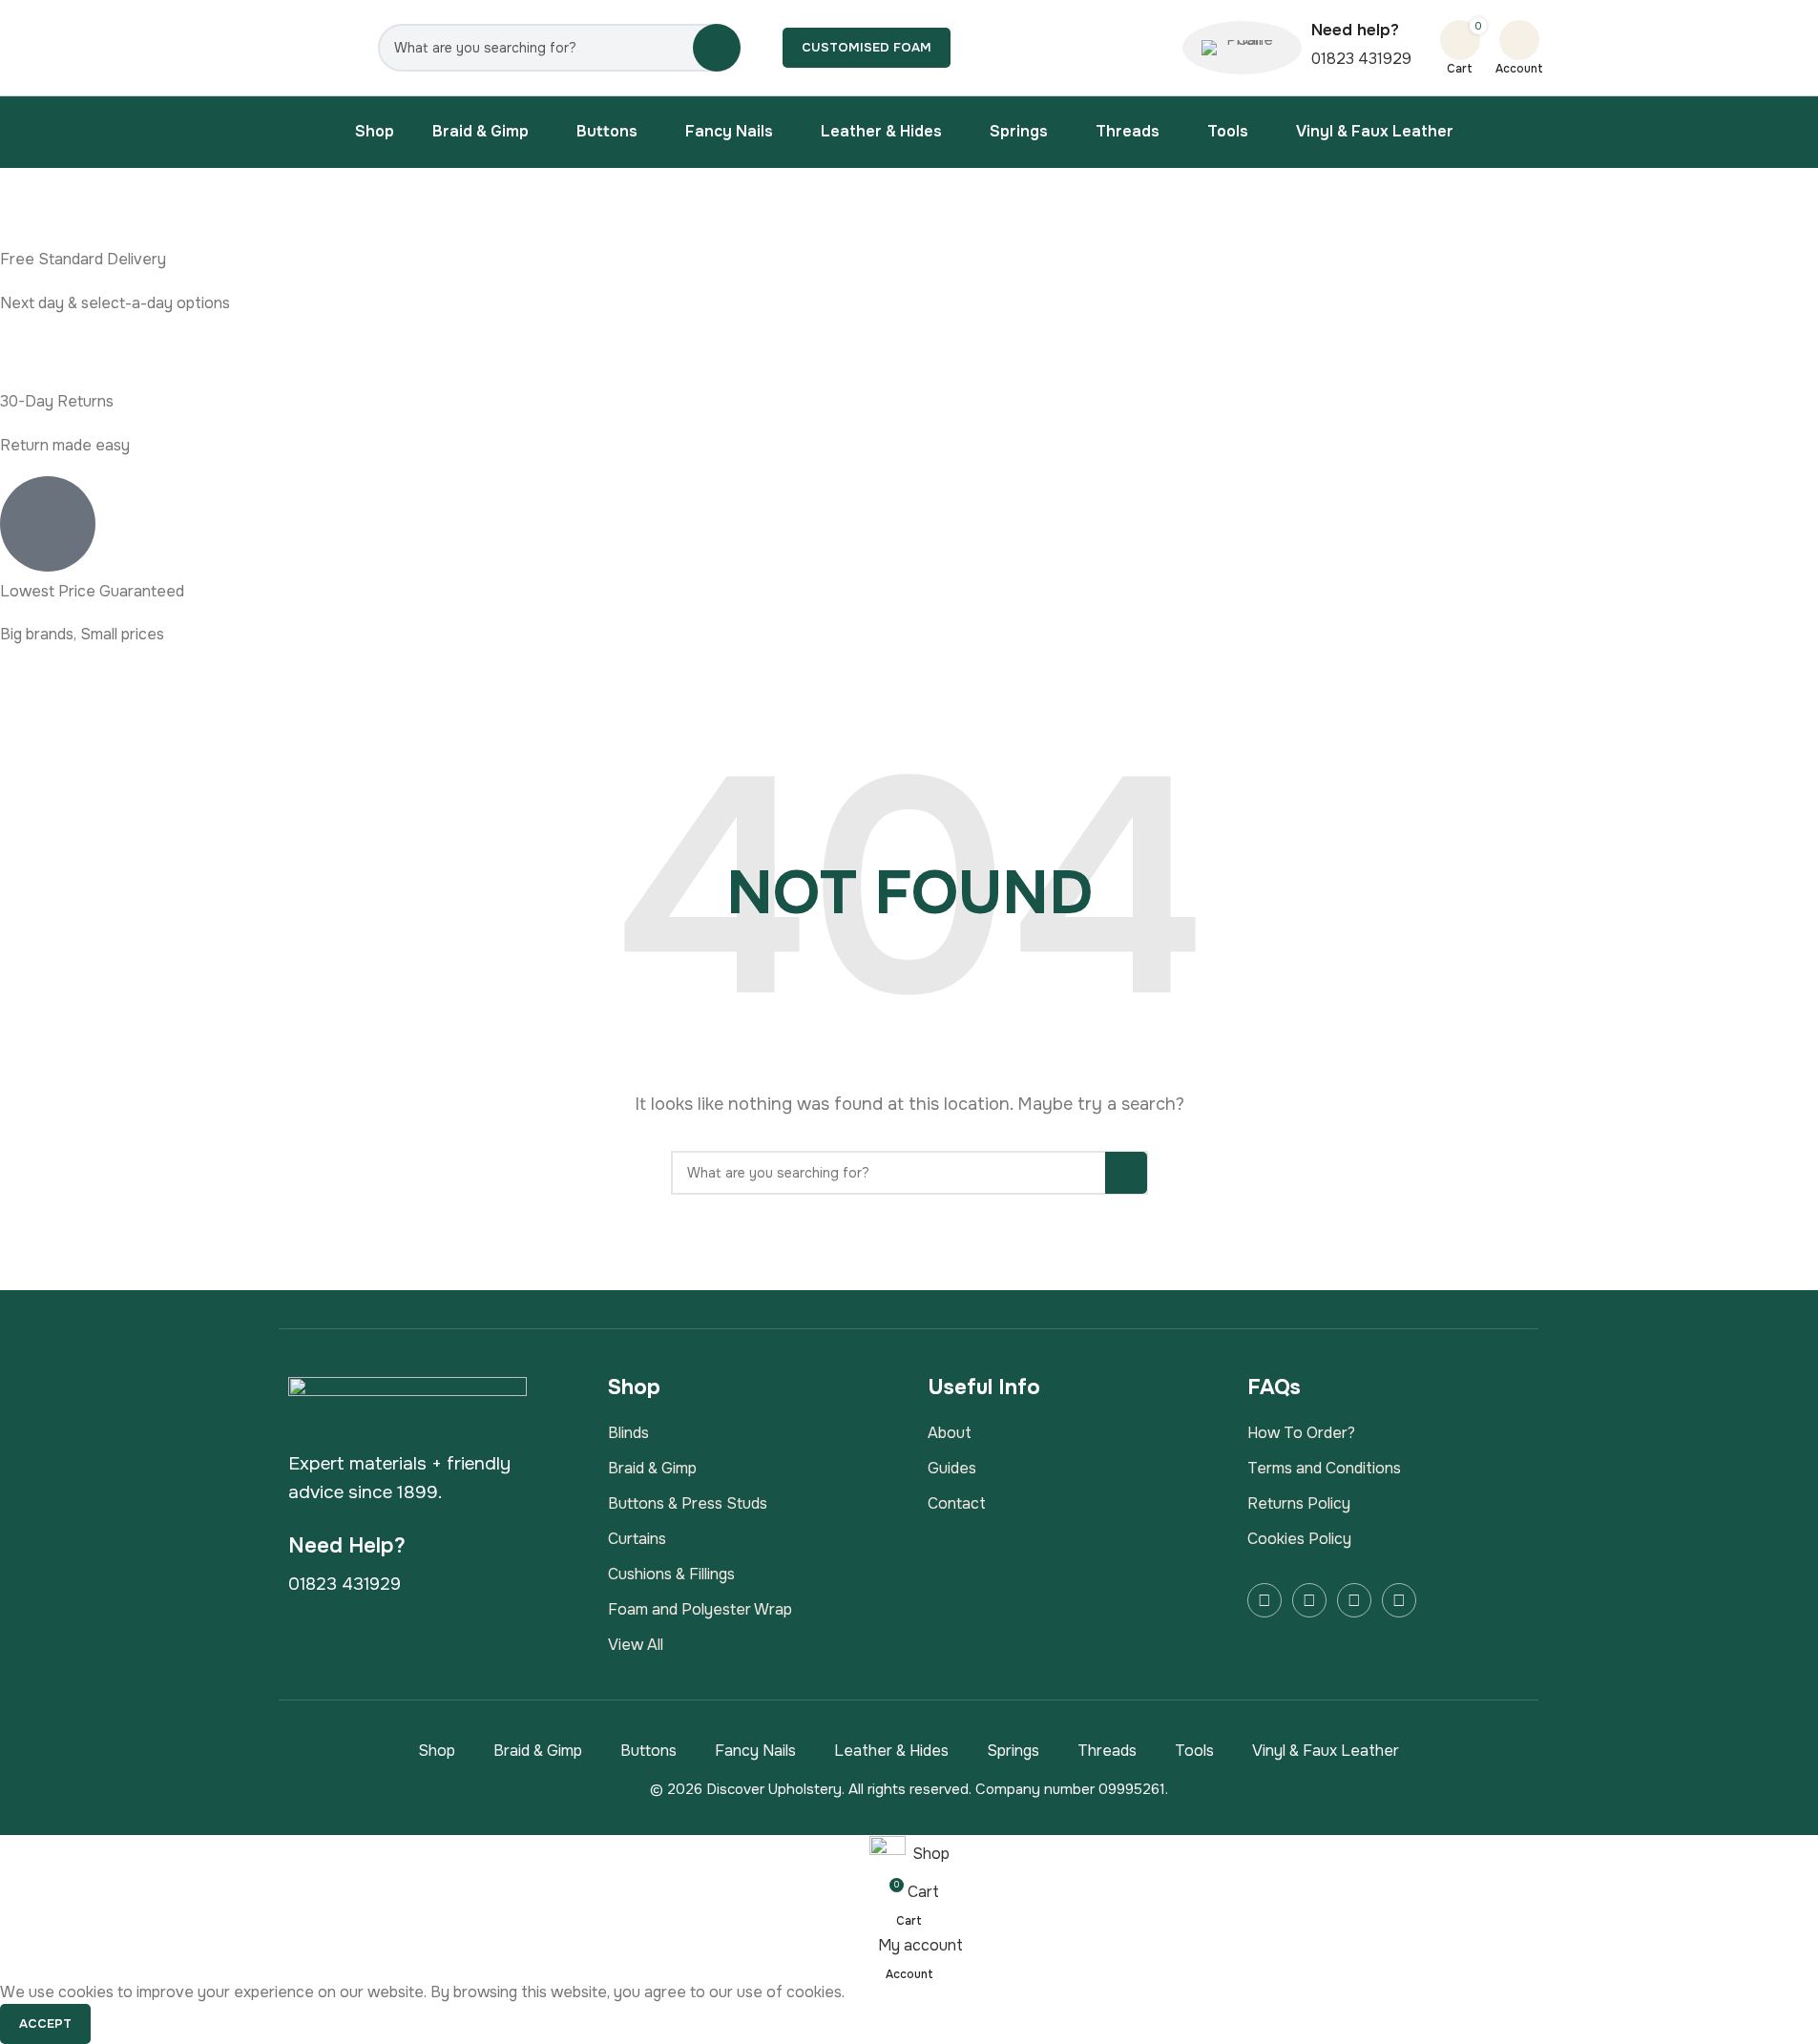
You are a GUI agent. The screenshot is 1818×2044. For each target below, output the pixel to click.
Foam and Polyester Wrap (700, 1609)
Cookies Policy (1299, 1539)
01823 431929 (1361, 59)
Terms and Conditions (1324, 1468)
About (950, 1433)
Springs (1013, 1751)
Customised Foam (867, 47)
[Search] (717, 48)
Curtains (637, 1539)
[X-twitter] (1354, 1600)
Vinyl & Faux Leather (1326, 1751)
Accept (45, 2023)
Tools (1194, 1751)
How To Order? (1301, 1433)
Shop (437, 1751)
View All (636, 1645)
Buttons (648, 1751)
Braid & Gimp (652, 1468)
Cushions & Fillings (671, 1574)
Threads (1107, 1751)
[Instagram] (1309, 1600)
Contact (957, 1503)
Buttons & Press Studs (688, 1503)
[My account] (1519, 40)
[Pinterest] (1399, 1600)
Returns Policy (1299, 1503)
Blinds (628, 1433)
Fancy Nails (755, 1751)
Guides (952, 1468)
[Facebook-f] (1264, 1600)
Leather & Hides (891, 1751)
